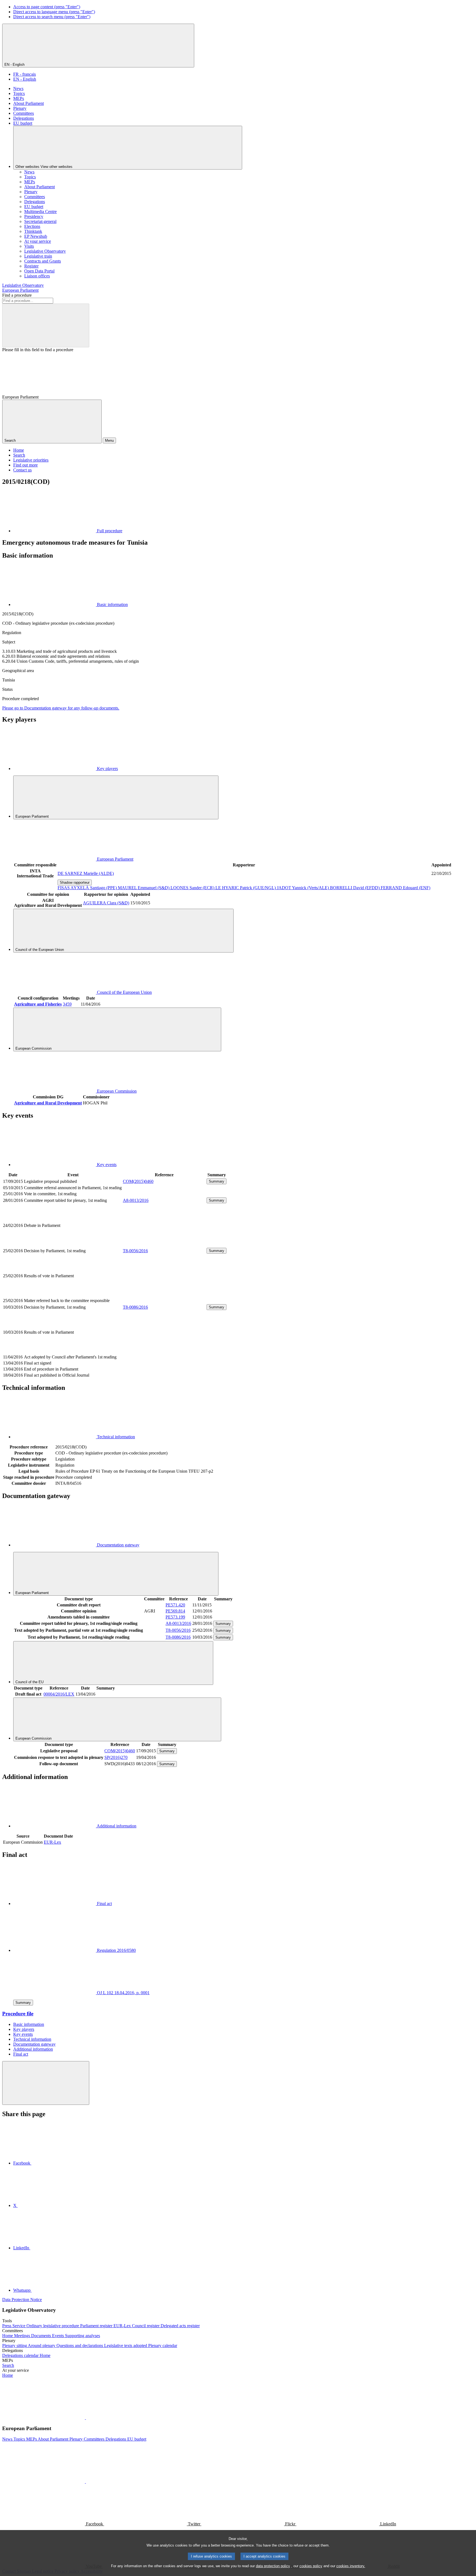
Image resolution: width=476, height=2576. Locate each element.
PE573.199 (175, 1617)
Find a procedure (17, 295)
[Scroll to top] (46, 2083)
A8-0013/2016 (136, 1200)
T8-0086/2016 (135, 1307)
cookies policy (311, 2566)
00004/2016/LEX (59, 1694)
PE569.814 (175, 1611)
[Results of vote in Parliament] (164, 1294)
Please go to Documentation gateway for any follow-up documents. (61, 708)
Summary (217, 1181)
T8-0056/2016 (135, 1251)
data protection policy (273, 2566)
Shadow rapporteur (75, 882)
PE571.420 (175, 1605)
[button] (85, 2418)
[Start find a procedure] (46, 325)
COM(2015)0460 (138, 1181)
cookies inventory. (351, 2566)
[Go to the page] (164, 1244)
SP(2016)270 (116, 1757)
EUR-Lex (52, 1842)
